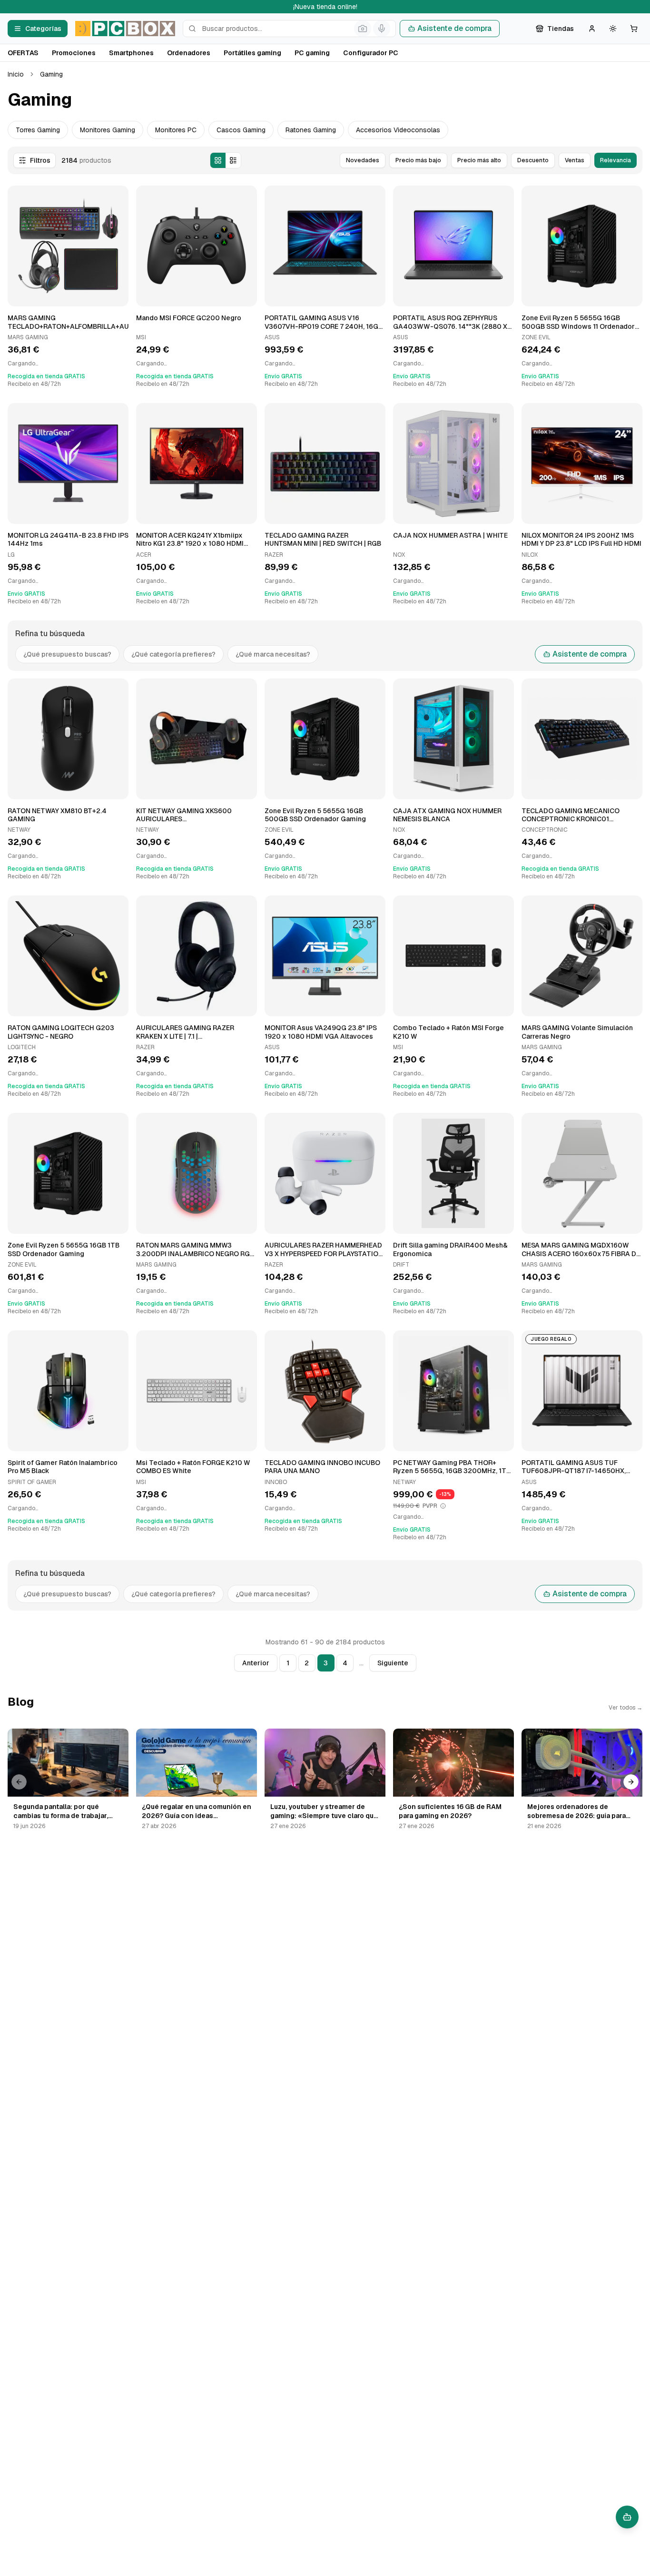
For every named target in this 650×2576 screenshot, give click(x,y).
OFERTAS (23, 53)
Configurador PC (371, 53)
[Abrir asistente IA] (627, 2517)
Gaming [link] (51, 74)
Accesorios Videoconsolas (398, 130)
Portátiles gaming (252, 53)
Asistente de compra (454, 28)
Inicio (16, 74)
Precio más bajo (418, 160)
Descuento (533, 160)
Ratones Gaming (311, 130)
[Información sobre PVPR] (443, 1506)
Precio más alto (479, 160)
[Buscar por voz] (382, 29)
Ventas (575, 160)
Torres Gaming (38, 130)
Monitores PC (176, 130)
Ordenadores (189, 53)
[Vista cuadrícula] (218, 160)
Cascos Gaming (241, 130)
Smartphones (131, 53)
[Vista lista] (233, 160)
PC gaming (312, 53)
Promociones (74, 53)
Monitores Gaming (108, 130)
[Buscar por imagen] (363, 29)
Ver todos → (625, 1708)
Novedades (363, 160)
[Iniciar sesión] (592, 29)
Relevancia (616, 160)
